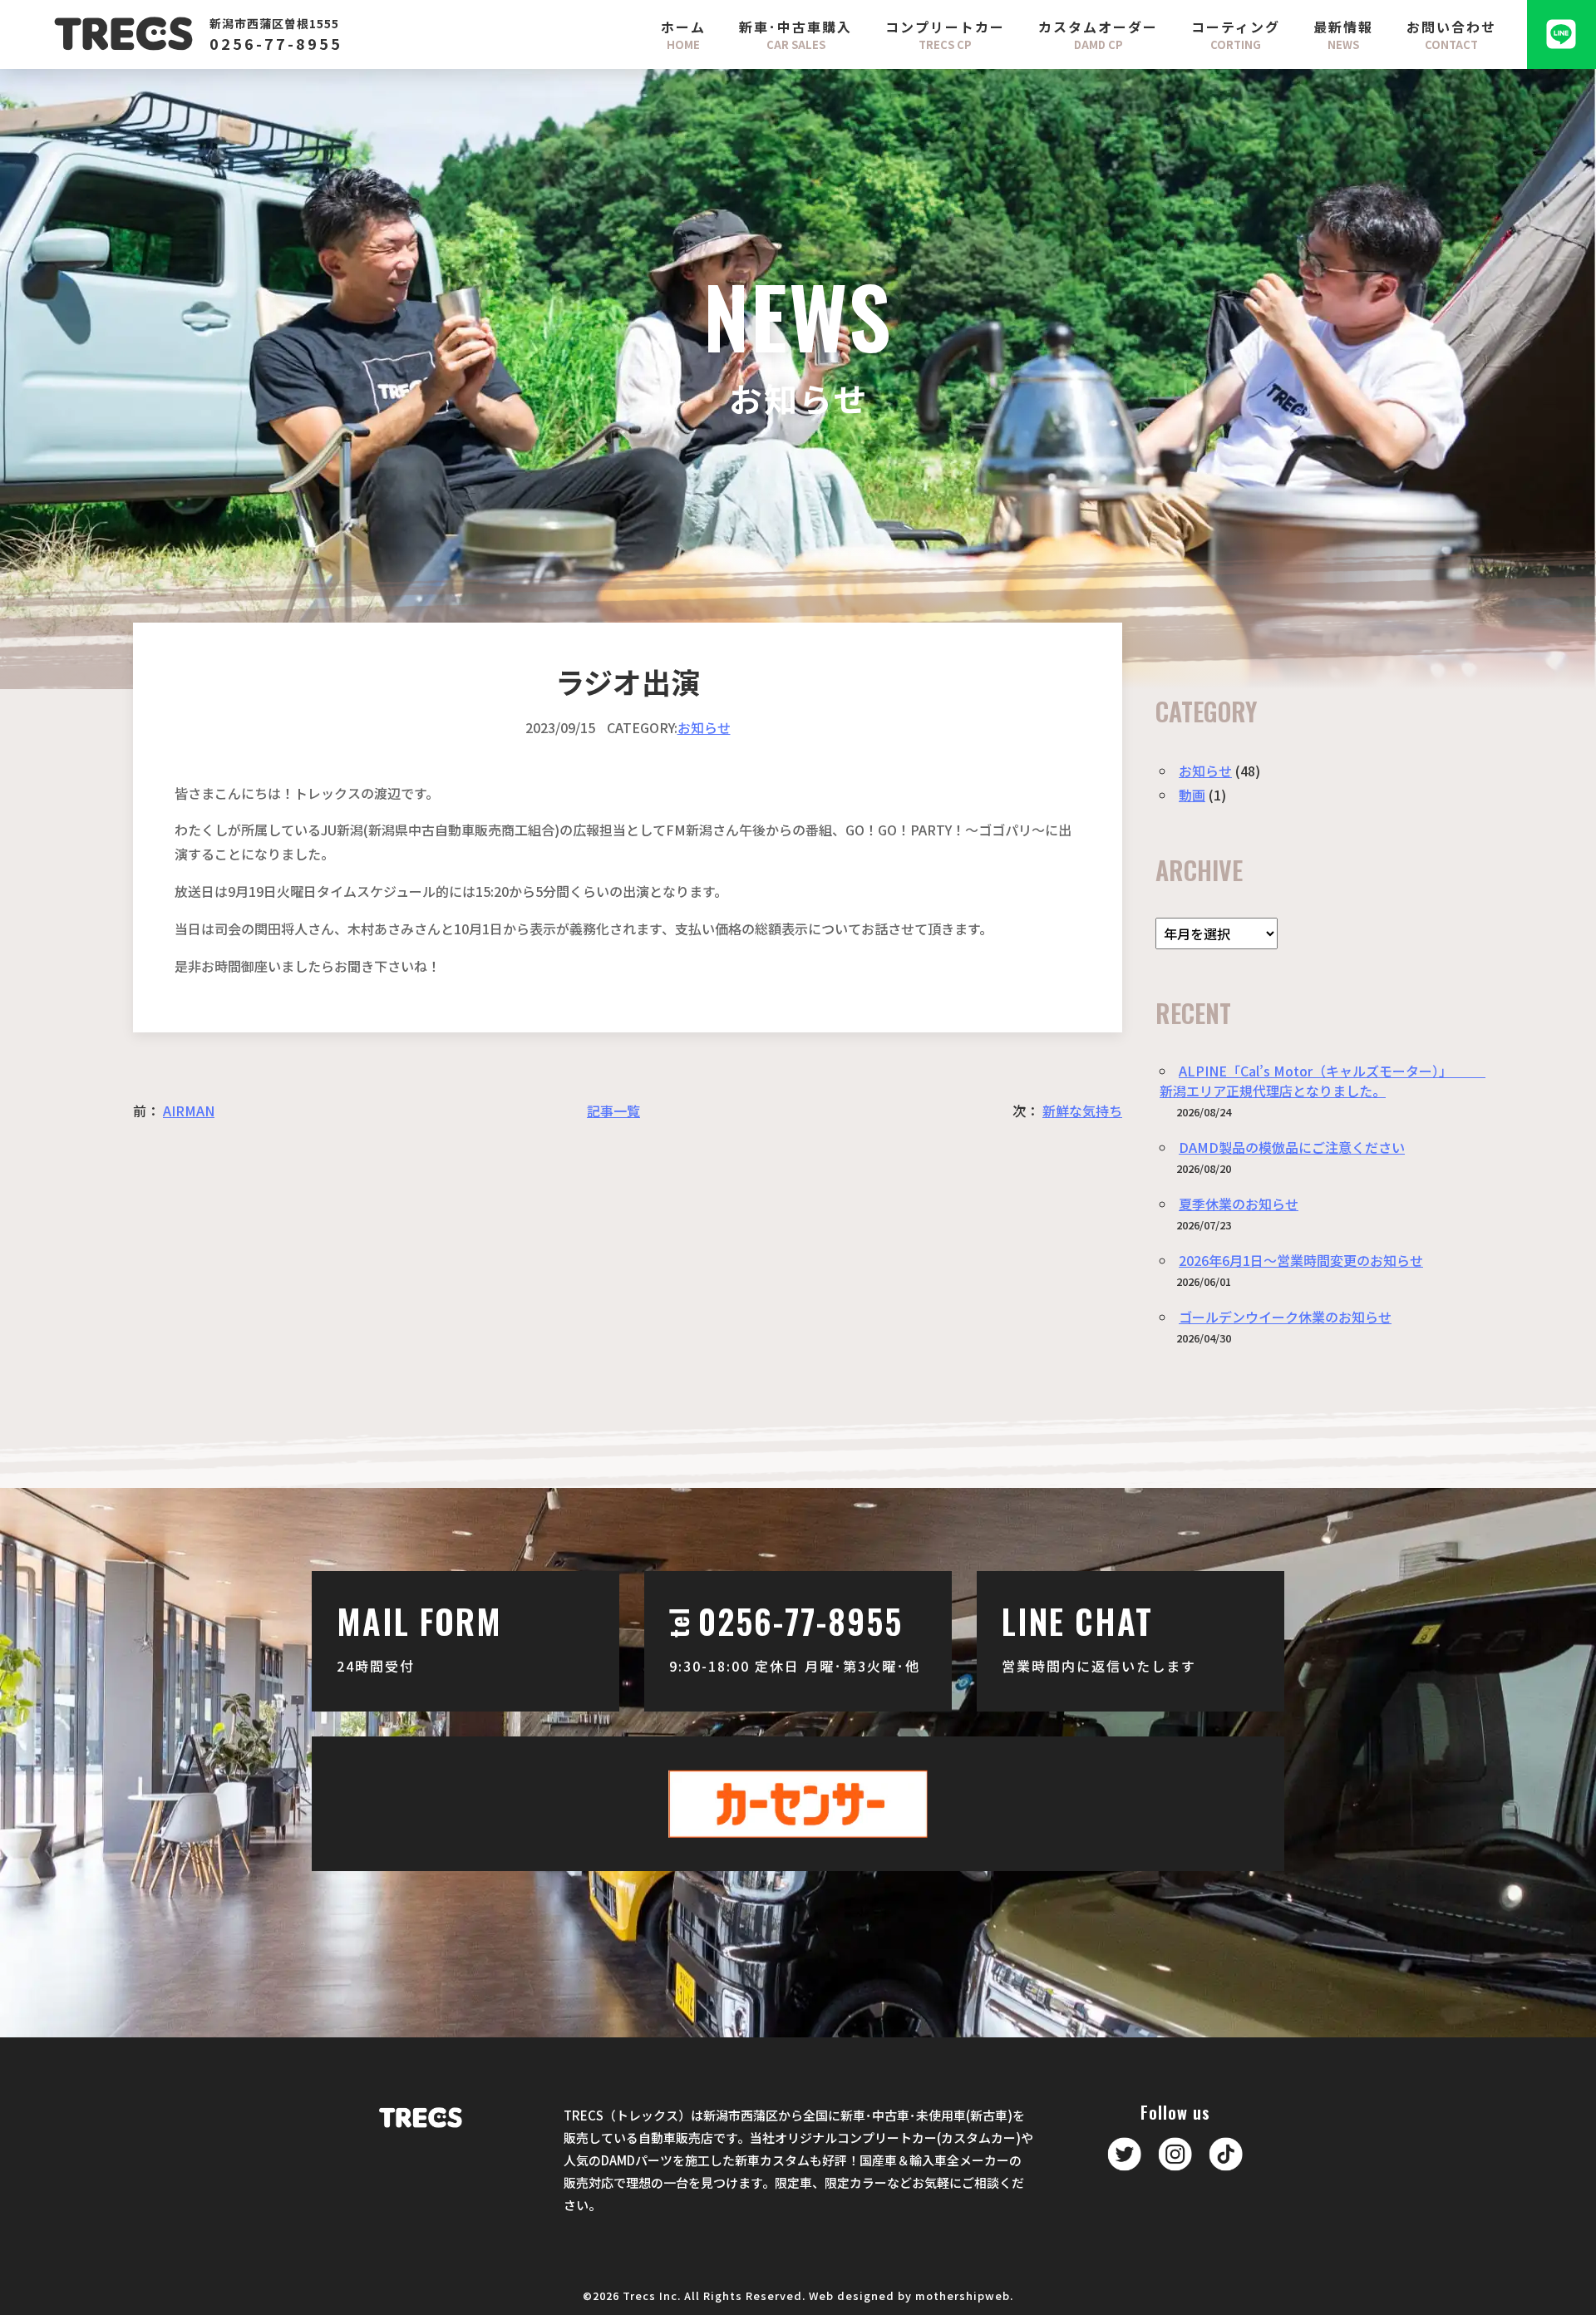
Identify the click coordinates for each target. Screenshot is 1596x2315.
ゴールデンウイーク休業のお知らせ (1285, 1317)
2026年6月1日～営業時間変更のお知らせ (1301, 1260)
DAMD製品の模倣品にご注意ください (1292, 1147)
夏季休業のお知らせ (1239, 1204)
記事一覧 (613, 1111)
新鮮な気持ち (1082, 1111)
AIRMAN (189, 1111)
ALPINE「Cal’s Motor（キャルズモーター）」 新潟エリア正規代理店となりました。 (1323, 1081)
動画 (1192, 795)
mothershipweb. (964, 2295)
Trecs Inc (650, 2295)
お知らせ (704, 727)
